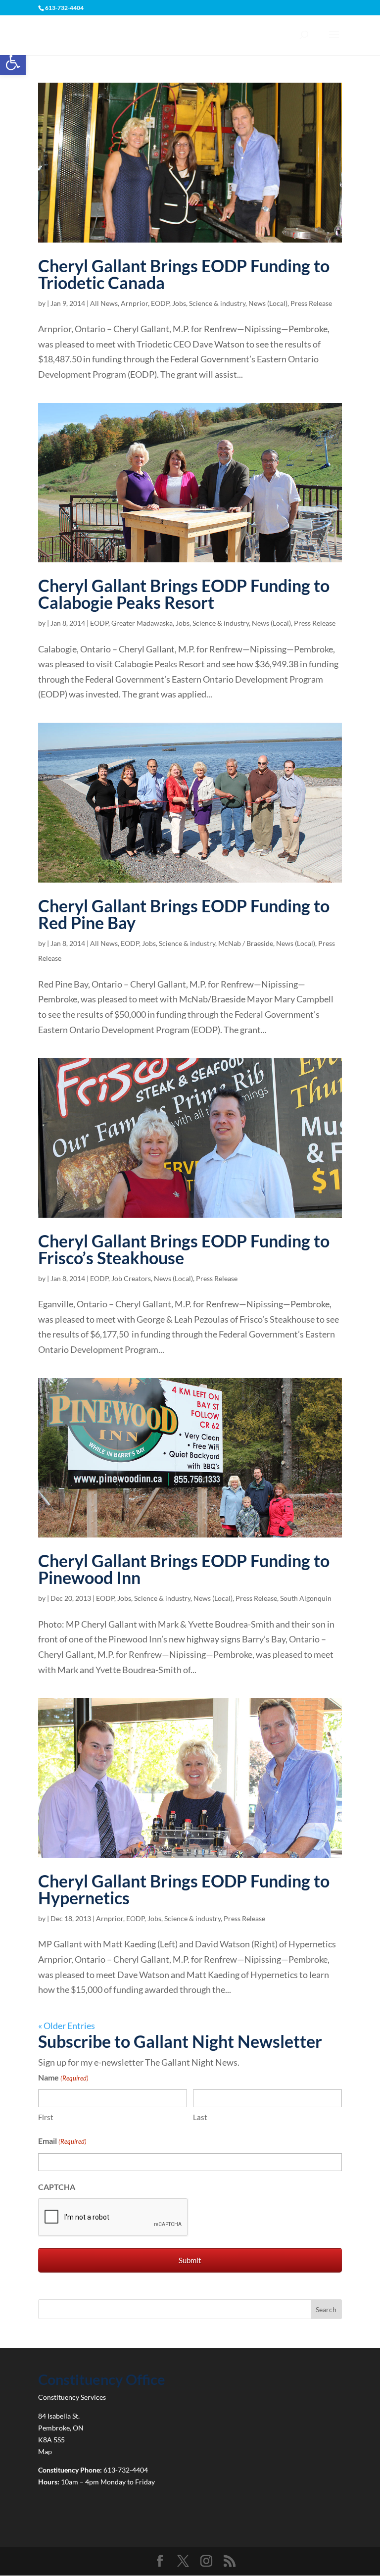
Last (200, 2117)
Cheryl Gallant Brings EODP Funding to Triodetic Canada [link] (184, 274)
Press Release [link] (311, 303)
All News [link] (104, 303)
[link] (13, 62)
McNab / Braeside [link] (246, 943)
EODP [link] (160, 303)
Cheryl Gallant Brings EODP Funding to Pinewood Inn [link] (184, 1569)
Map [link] (45, 2452)
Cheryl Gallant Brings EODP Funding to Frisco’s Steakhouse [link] (184, 1249)
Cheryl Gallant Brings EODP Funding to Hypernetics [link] (184, 1889)
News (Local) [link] (268, 303)
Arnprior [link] (134, 303)
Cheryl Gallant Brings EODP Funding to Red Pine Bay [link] (184, 914)
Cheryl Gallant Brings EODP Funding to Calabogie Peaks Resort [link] (184, 594)
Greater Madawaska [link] (142, 623)
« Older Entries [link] (67, 2026)
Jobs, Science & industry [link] (209, 303)
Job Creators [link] (131, 1278)
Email (62, 2141)
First (46, 2117)
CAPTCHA (57, 2187)
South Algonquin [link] (306, 1598)
